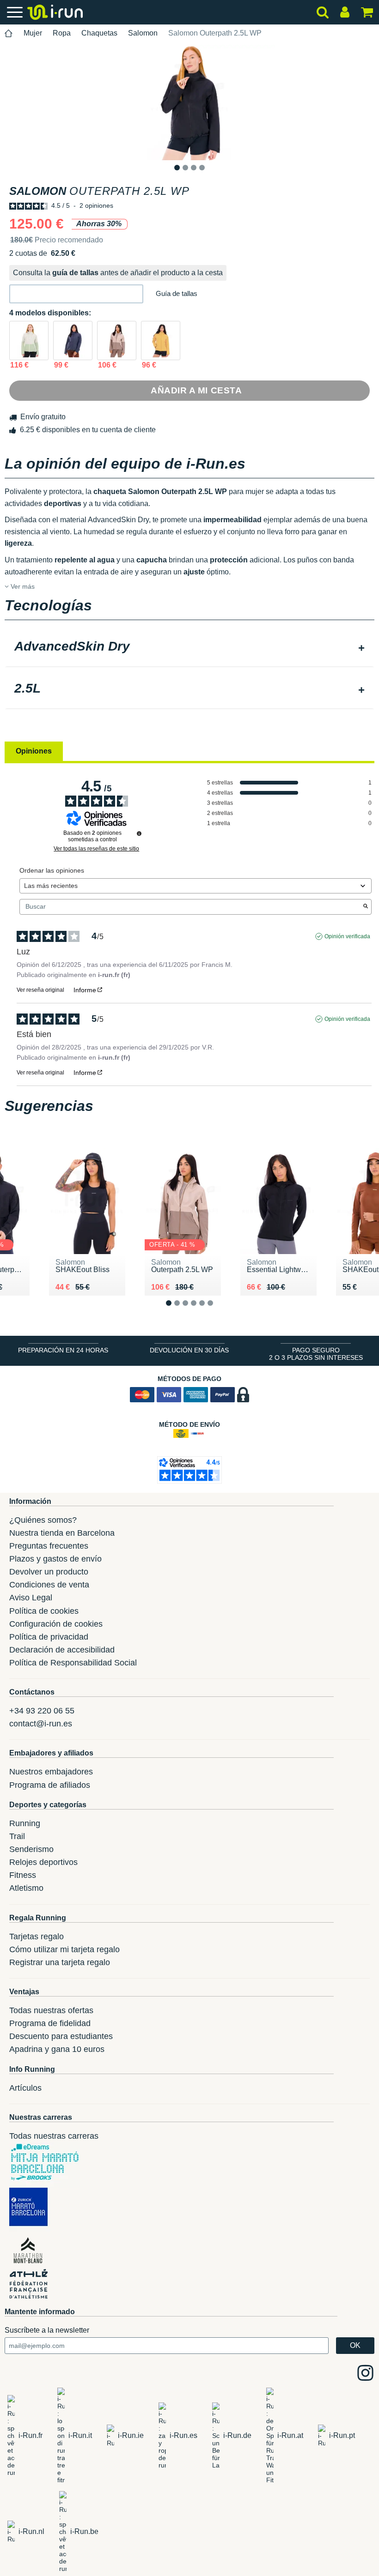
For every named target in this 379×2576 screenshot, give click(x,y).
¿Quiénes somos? (43, 1520)
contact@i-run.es (41, 1724)
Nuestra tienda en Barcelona (62, 1533)
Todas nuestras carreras (54, 2136)
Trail (17, 1836)
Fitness (23, 1875)
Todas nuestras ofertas (51, 2010)
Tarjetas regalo (37, 1937)
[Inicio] (9, 33)
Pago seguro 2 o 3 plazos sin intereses (316, 1354)
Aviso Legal (31, 1598)
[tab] (189, 647)
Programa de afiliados (50, 1785)
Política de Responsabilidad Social (73, 1663)
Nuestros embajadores (51, 1772)
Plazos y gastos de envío (55, 1559)
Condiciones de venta (49, 1585)
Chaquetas (99, 33)
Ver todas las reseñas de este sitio (96, 849)
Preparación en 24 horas (63, 1350)
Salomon (143, 33)
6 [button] (217, 1310)
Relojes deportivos (43, 1862)
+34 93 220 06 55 (42, 1711)
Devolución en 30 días (189, 1350)
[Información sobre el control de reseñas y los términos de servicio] (139, 833)
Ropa (62, 33)
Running (25, 1823)
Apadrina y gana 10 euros (57, 2049)
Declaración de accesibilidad (62, 1650)
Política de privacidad (49, 1637)
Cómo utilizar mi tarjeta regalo (64, 1949)
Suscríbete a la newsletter (47, 2330)
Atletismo (26, 1888)
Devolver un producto (49, 1572)
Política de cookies (44, 1611)
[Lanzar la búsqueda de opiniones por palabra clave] (366, 907)
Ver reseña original (40, 990)
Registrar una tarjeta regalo (60, 1962)
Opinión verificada (347, 936)
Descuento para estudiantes (61, 2036)
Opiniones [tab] (34, 751)
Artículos (25, 2088)
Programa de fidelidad (50, 2023)
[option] (189, 103)
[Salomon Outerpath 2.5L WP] (29, 341)
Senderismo (31, 1849)
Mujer (33, 33)
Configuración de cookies (56, 1624)
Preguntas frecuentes (49, 1546)
